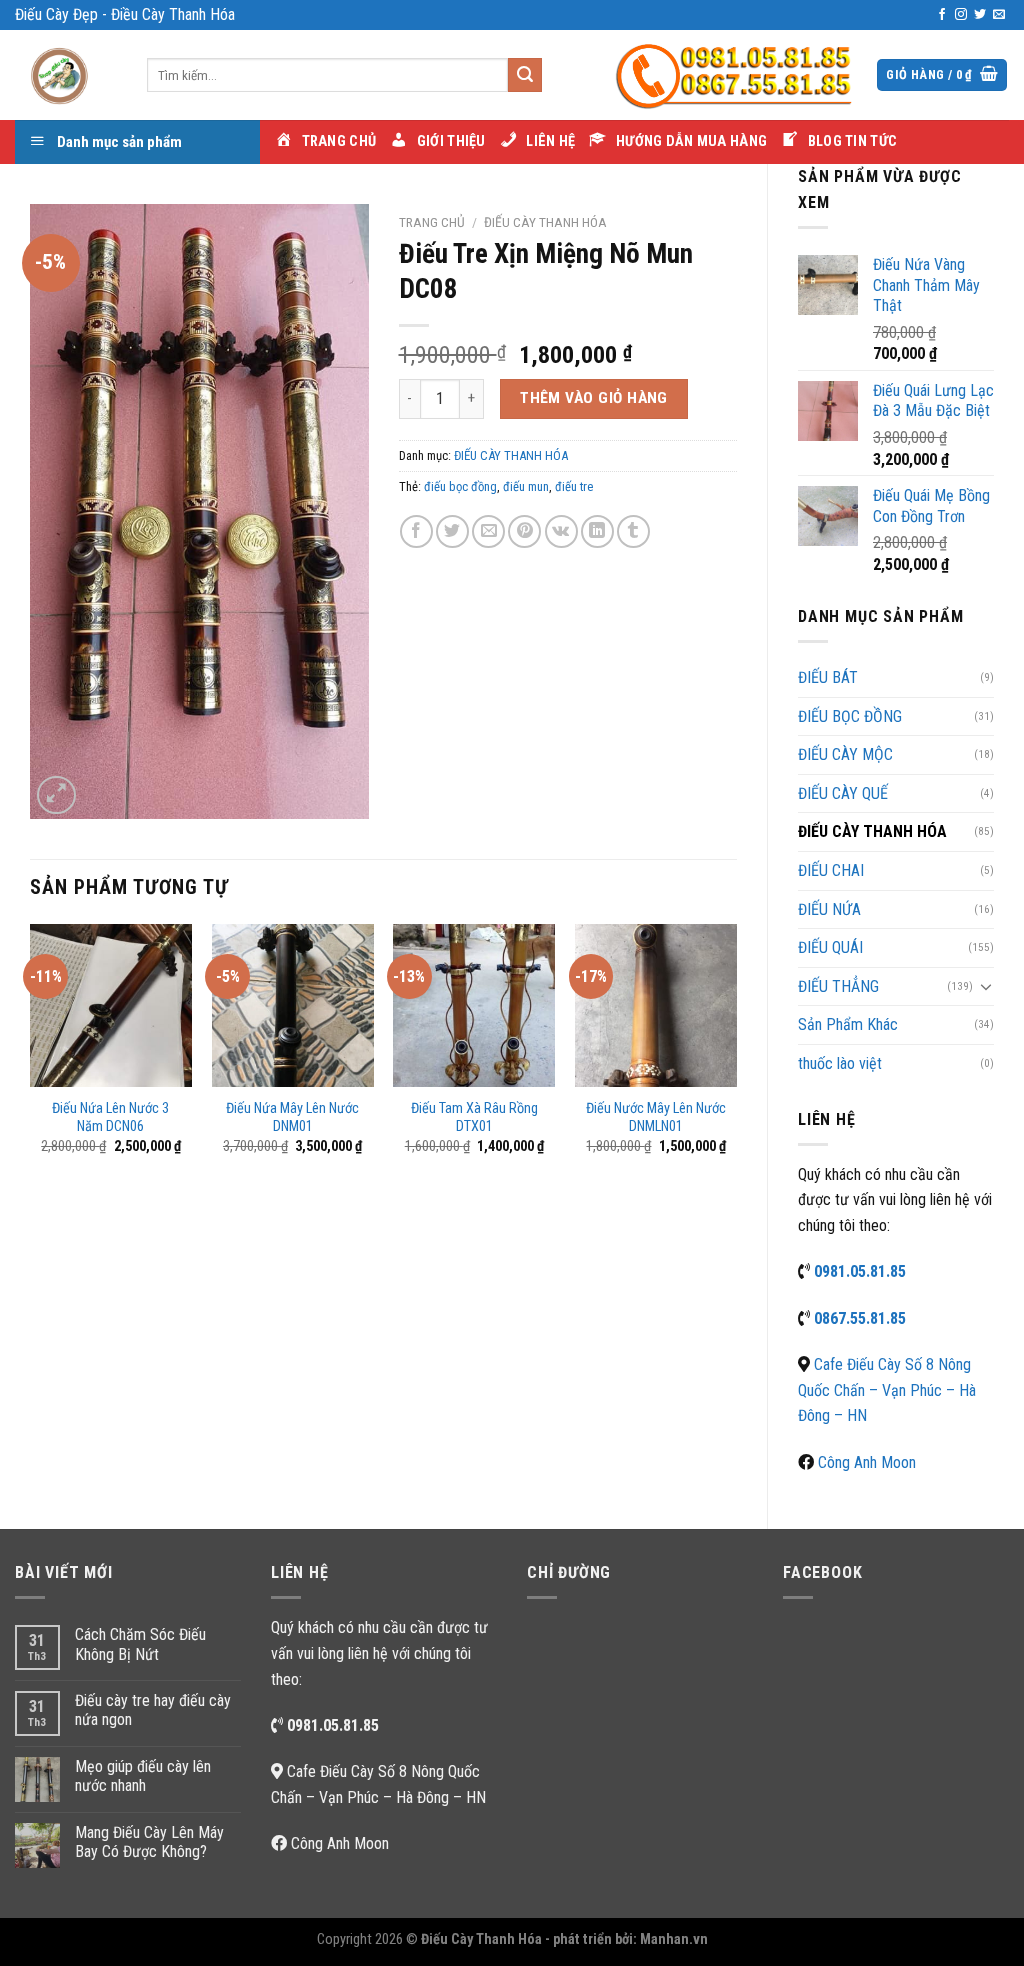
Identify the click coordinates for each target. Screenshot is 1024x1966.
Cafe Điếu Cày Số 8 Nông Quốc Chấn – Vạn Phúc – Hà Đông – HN (887, 1390)
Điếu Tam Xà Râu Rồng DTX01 (474, 1118)
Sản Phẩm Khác (848, 1024)
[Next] (736, 1057)
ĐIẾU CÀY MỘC (845, 754)
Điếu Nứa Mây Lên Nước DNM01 (292, 1118)
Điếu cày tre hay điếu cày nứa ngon (153, 1710)
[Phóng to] (56, 795)
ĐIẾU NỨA (829, 909)
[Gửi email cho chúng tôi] (999, 15)
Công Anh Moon (867, 1462)
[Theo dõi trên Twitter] (980, 15)
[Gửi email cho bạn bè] (488, 531)
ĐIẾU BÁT (828, 677)
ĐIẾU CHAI (831, 870)
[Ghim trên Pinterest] (524, 531)
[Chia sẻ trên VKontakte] (561, 531)
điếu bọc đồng (460, 486)
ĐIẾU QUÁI (830, 947)
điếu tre (574, 486)
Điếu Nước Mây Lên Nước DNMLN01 (656, 1118)
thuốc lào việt (840, 1063)
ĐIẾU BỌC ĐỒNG (850, 716)
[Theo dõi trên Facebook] (942, 15)
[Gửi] (525, 75)
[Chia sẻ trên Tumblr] (633, 531)
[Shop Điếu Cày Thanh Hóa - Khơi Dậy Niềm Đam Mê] (66, 75)
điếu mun (526, 486)
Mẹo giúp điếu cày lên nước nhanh (143, 1776)
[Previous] (31, 1057)
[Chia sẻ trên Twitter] (452, 531)
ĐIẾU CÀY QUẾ (843, 793)
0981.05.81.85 (860, 1271)
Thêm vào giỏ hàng (594, 398)
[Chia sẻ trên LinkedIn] (597, 531)
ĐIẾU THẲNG (838, 986)
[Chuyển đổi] (986, 986)
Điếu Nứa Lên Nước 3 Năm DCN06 (110, 1118)
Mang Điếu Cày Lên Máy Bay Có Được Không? (149, 1842)
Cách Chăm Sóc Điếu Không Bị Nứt (140, 1644)
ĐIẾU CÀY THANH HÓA (872, 831)
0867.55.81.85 (860, 1318)
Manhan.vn (674, 1939)
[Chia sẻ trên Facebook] (416, 531)
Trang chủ (432, 222)
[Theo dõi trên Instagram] (961, 15)
